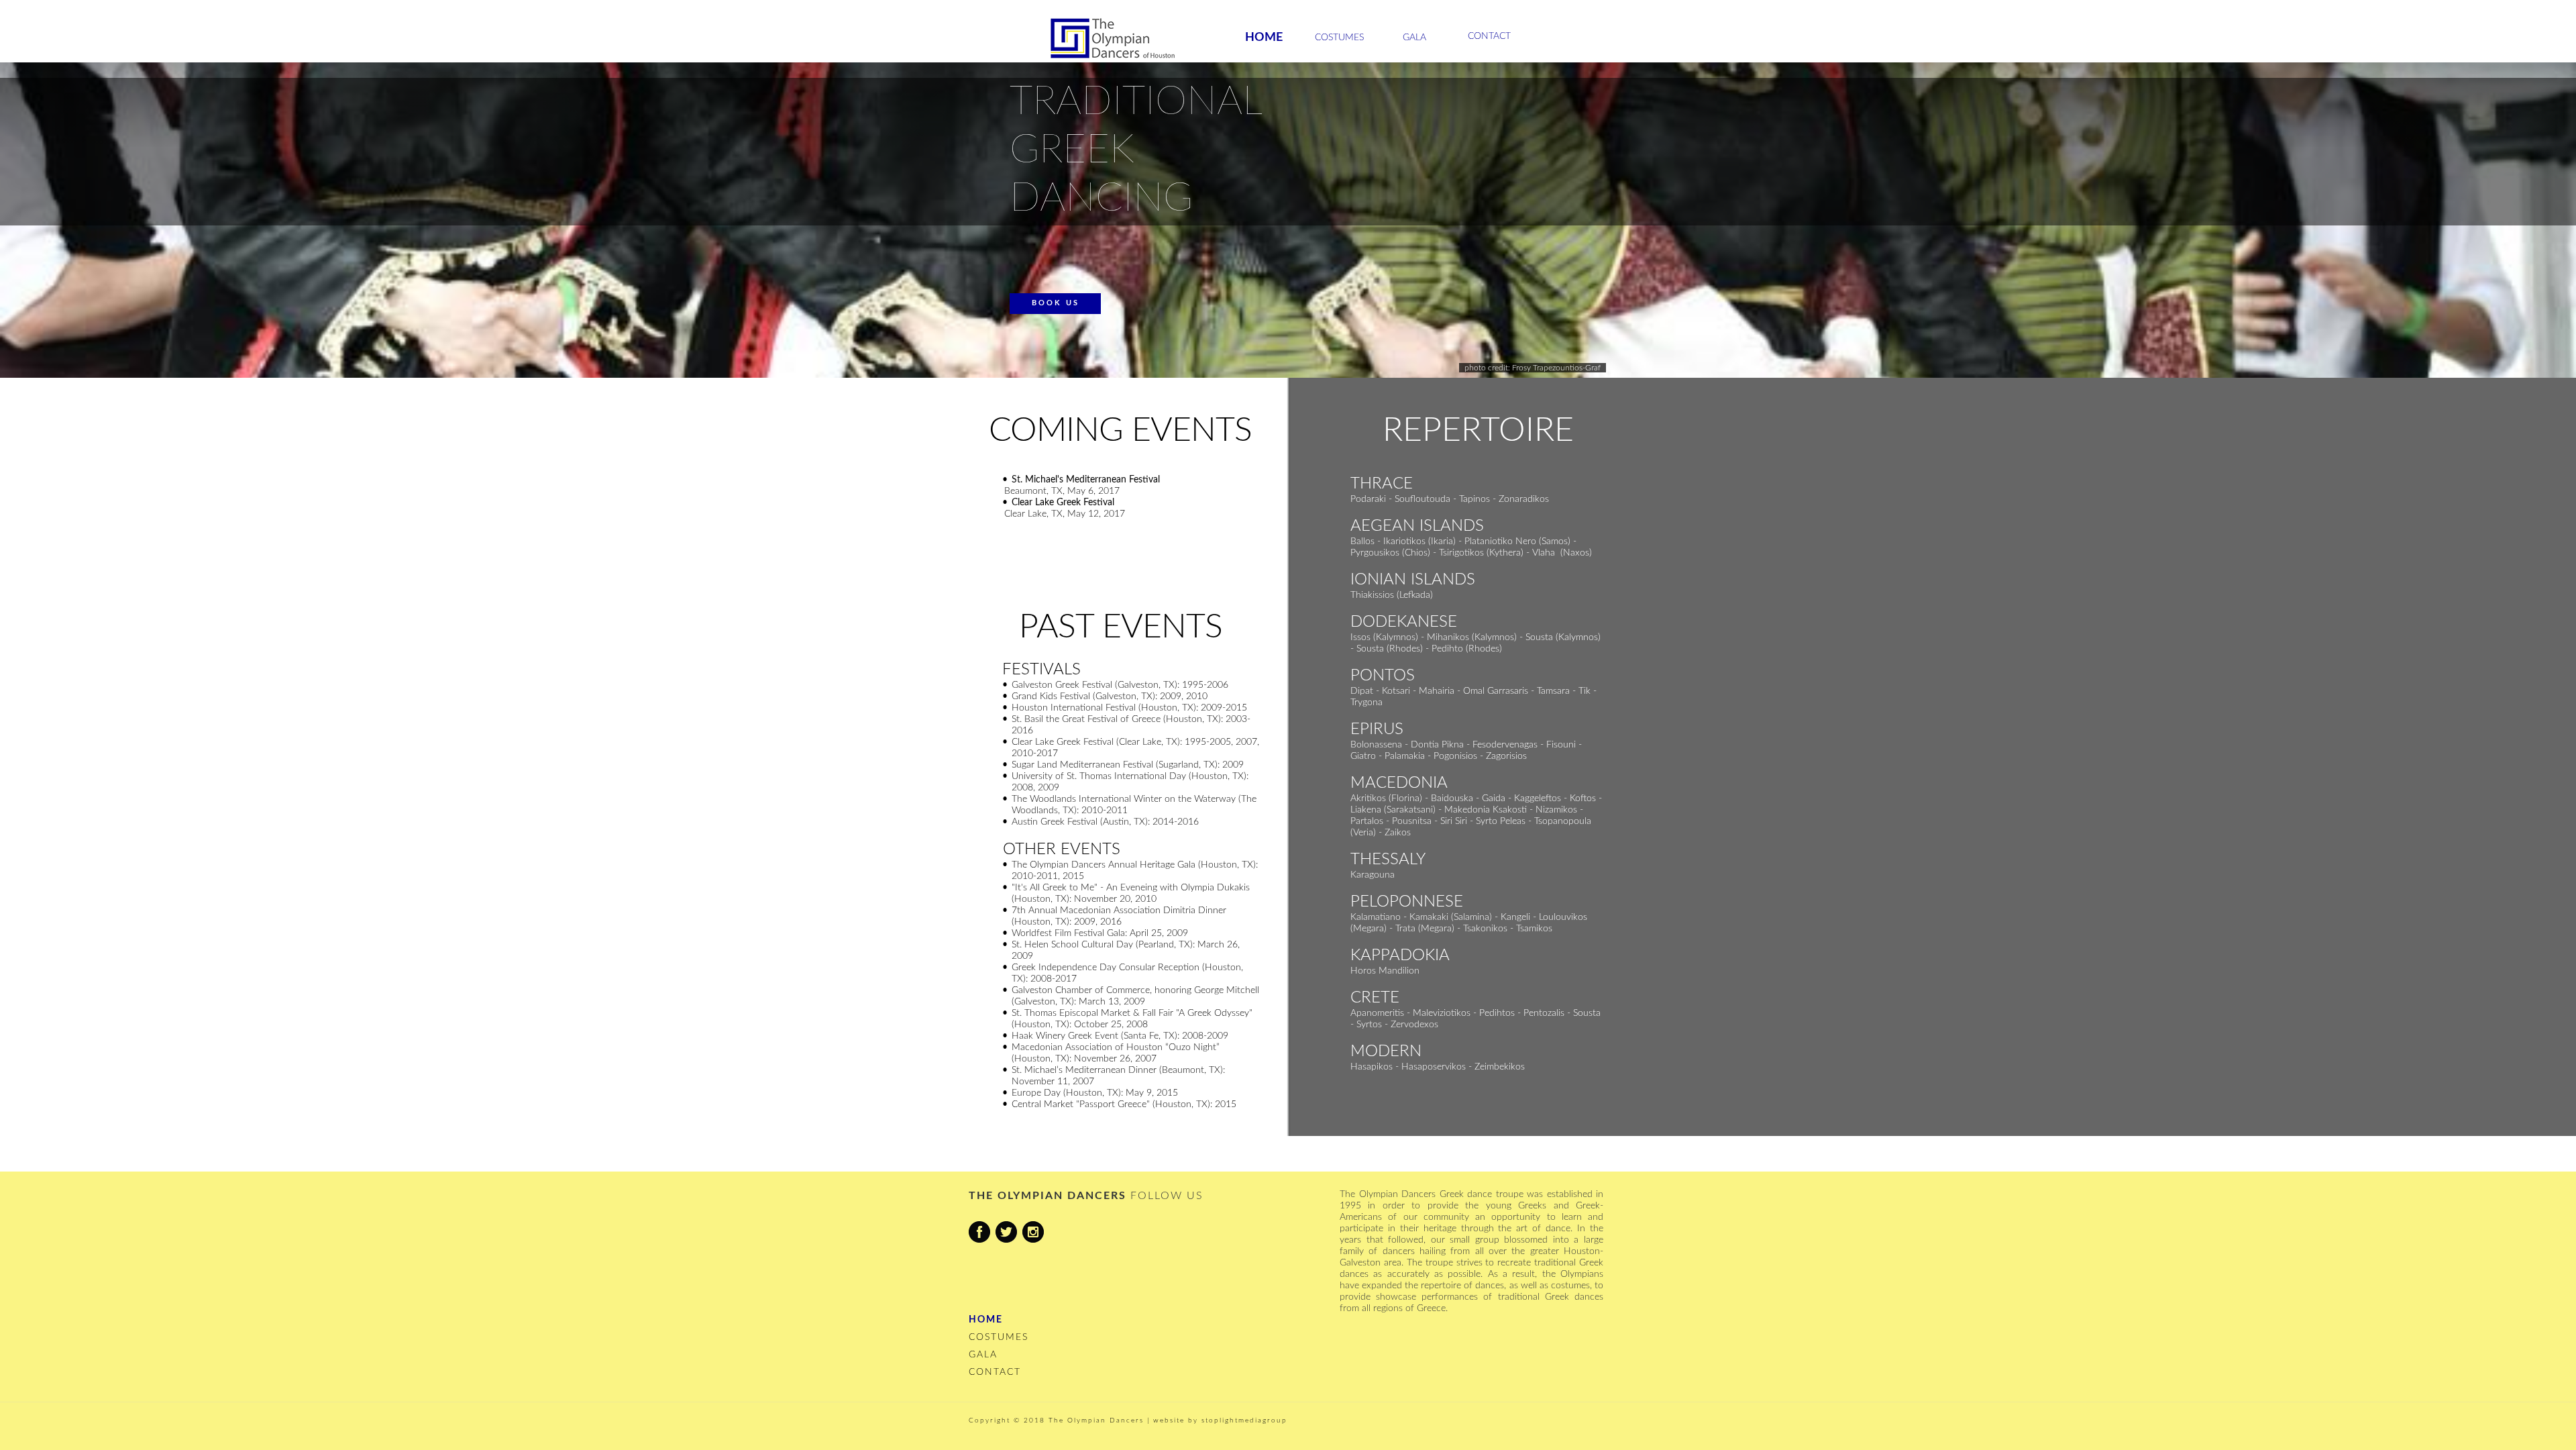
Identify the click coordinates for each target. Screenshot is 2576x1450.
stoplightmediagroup (1244, 1420)
